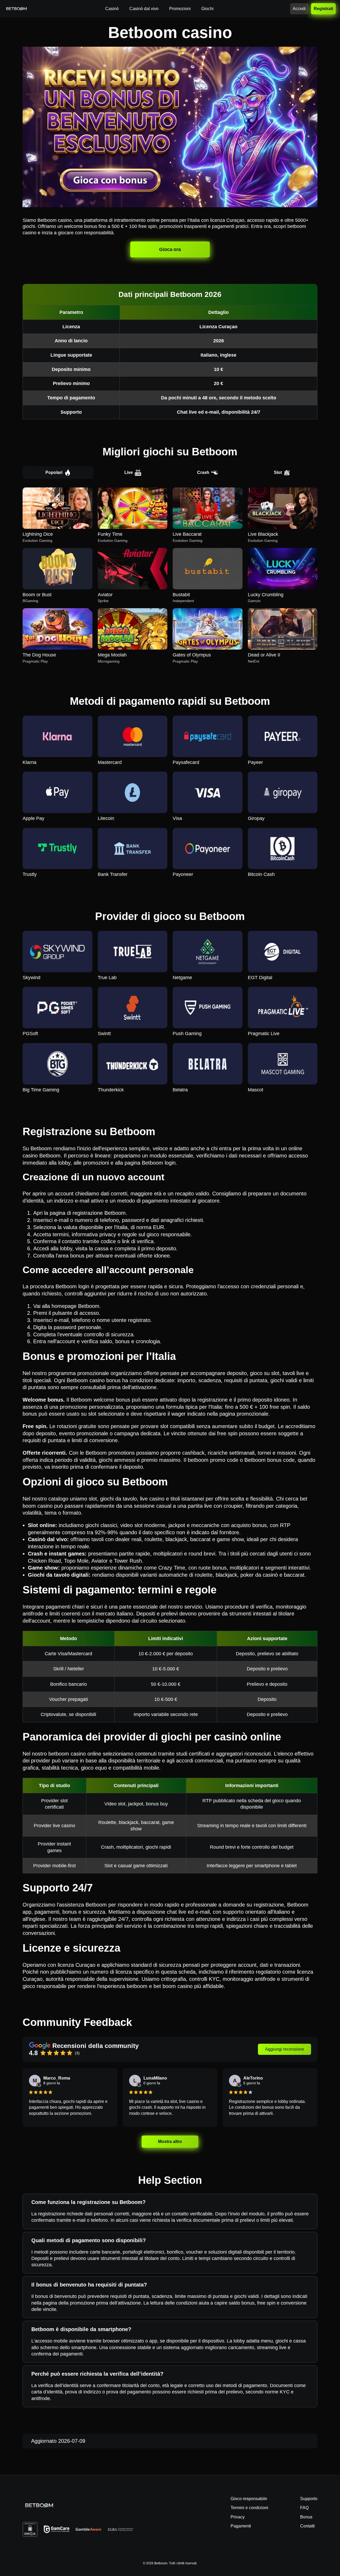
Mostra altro (170, 2141)
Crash (203, 472)
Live (129, 472)
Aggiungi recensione (285, 2049)
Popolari (54, 472)
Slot (278, 472)
